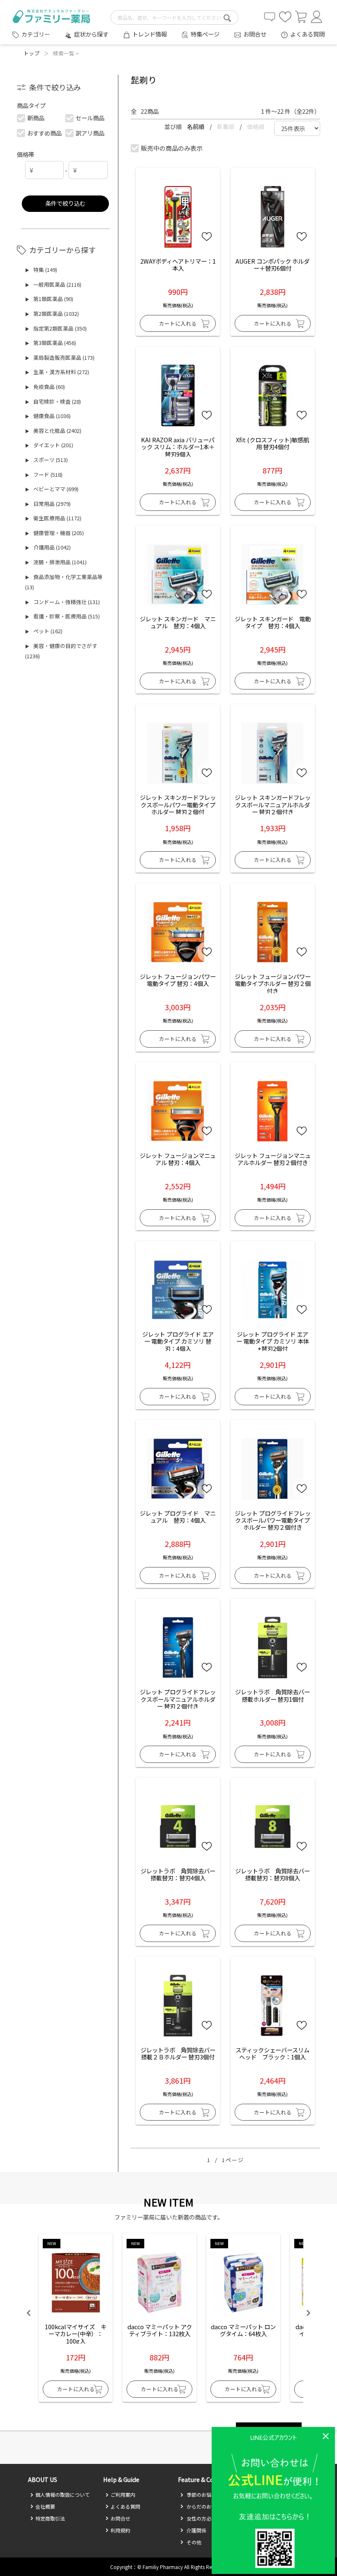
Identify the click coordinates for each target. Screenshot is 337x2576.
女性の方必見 (201, 2518)
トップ (31, 53)
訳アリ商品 (90, 133)
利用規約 (120, 2530)
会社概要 (45, 2506)
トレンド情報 (150, 34)
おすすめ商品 (44, 133)
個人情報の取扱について (62, 2494)
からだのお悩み (203, 2506)
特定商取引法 (50, 2518)
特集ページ (205, 34)
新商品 (36, 118)
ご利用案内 (123, 2494)
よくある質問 (307, 34)
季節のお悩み (201, 2494)
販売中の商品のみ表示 (172, 148)
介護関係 (196, 2530)
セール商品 (90, 118)
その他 (193, 2542)
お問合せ (255, 34)
